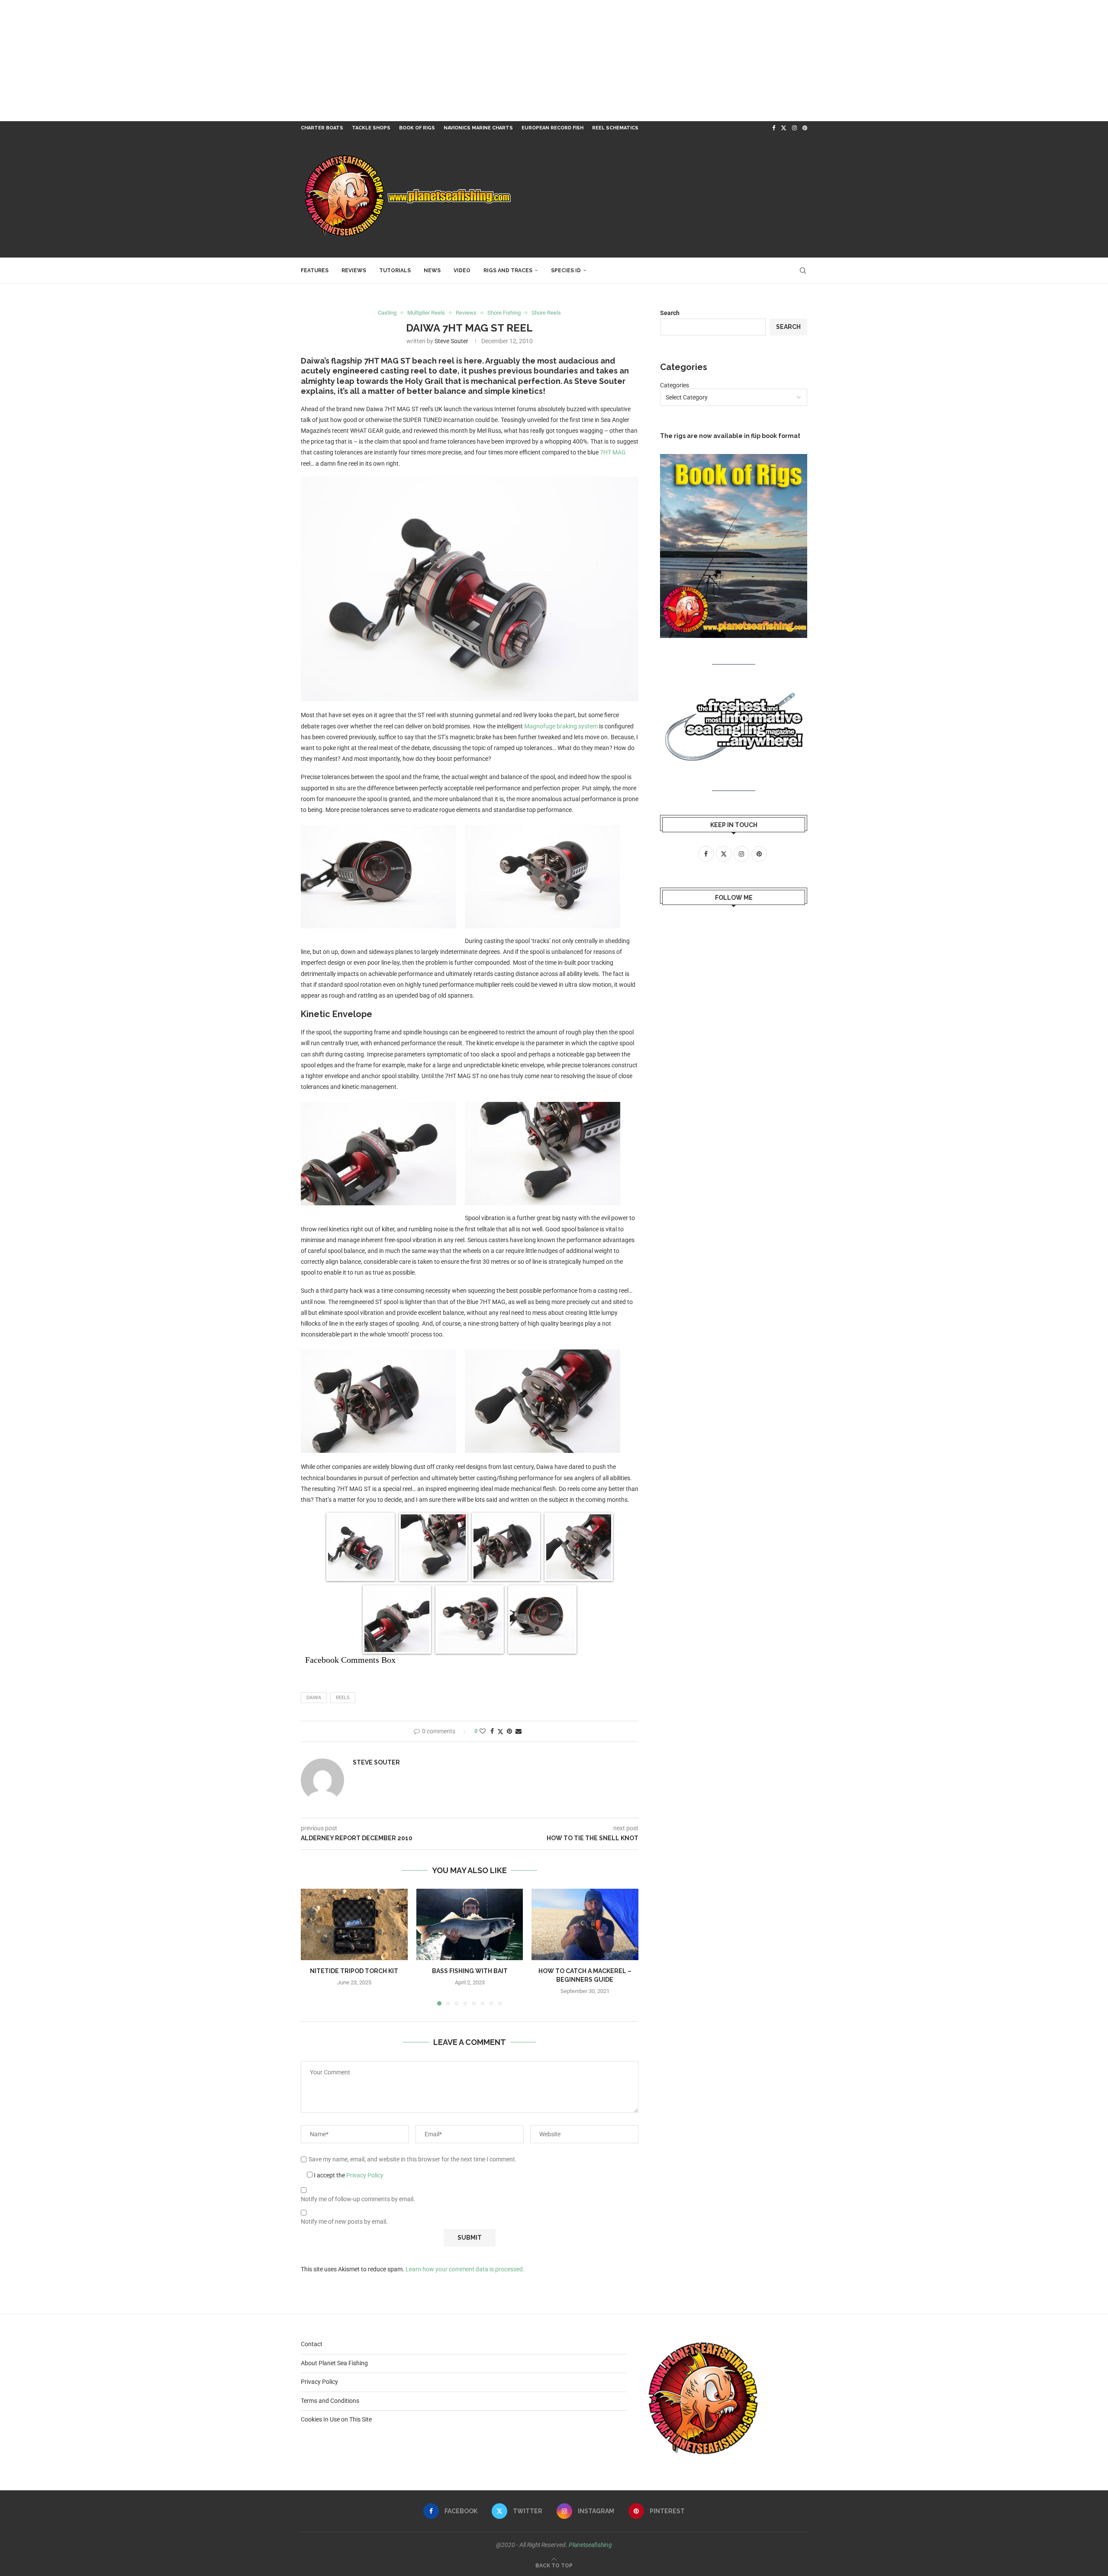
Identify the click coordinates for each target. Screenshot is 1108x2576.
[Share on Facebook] (492, 1731)
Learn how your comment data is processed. (465, 2269)
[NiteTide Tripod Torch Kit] (354, 1924)
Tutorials (395, 270)
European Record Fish (552, 128)
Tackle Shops (371, 128)
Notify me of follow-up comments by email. (358, 2199)
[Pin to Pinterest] (509, 1731)
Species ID (566, 270)
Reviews (354, 270)
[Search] (803, 270)
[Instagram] (794, 128)
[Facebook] (774, 128)
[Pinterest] (805, 128)
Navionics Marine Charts (478, 128)
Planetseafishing (590, 2545)
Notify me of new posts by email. (344, 2222)
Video (462, 270)
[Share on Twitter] (500, 1731)
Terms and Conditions (330, 2401)
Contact (312, 2344)
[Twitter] (784, 128)
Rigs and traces (508, 270)
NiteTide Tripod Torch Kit (354, 1971)
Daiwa (314, 1698)
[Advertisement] (260, 61)
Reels (343, 1698)
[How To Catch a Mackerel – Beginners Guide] (585, 1924)
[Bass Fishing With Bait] (470, 1924)
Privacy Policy (365, 2175)
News (432, 270)
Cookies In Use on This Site (336, 2419)
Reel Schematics (615, 128)
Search (670, 313)
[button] (312, 1947)
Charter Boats (322, 128)
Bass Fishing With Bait (469, 1971)
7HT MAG (613, 452)
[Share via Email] (519, 1731)
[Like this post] (483, 1731)
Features (315, 270)
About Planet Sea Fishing (334, 2363)
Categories (675, 385)
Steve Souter (451, 341)
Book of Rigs (417, 128)
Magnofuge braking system (561, 726)
